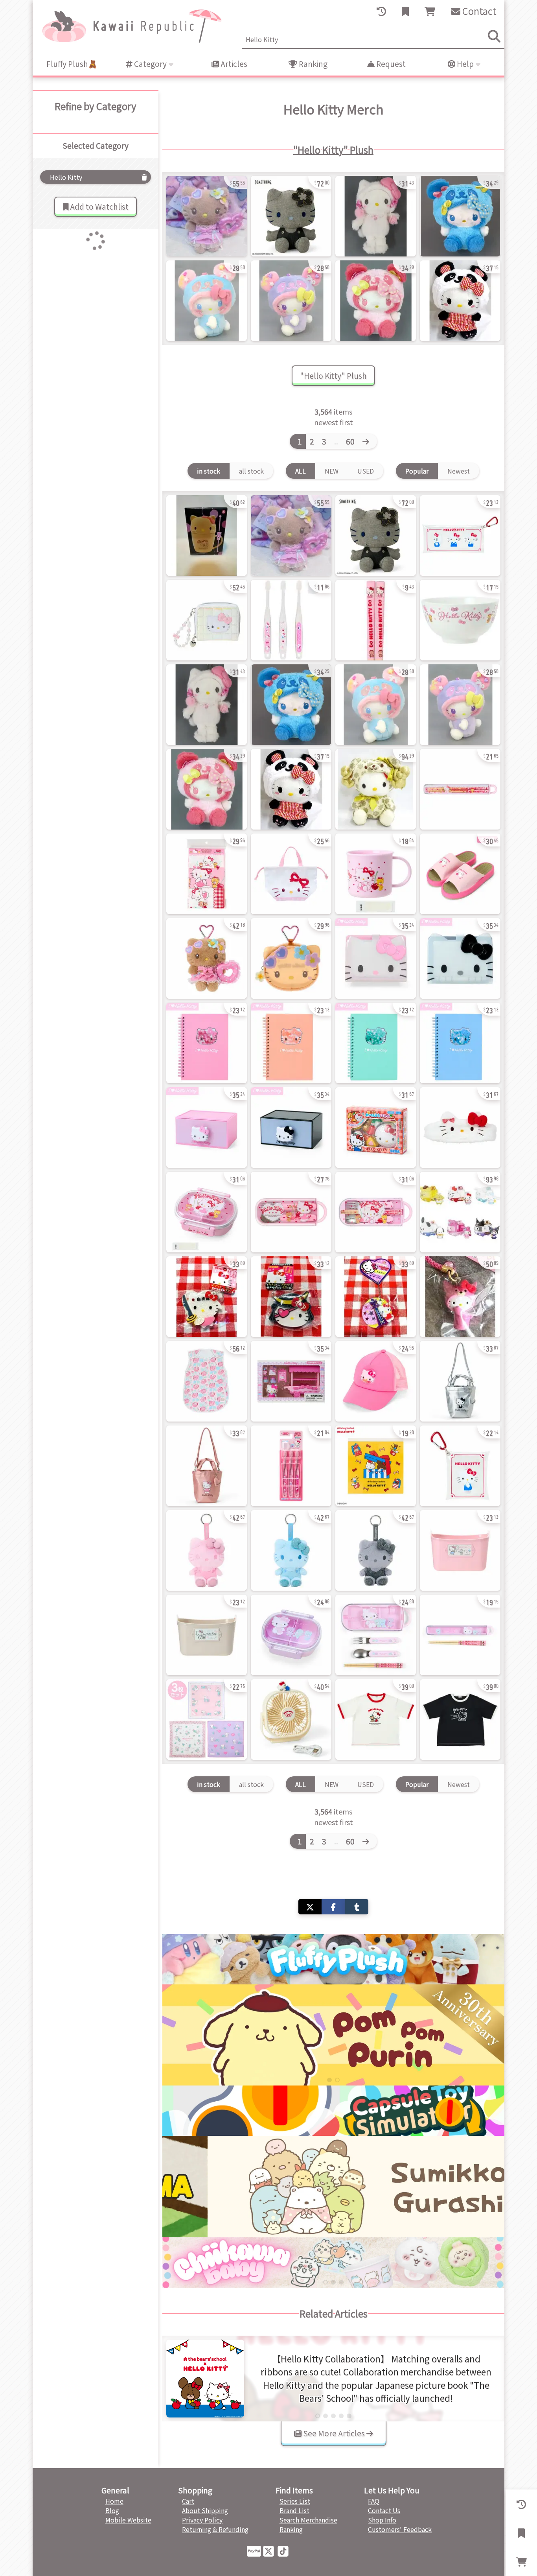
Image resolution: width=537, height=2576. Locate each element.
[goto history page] (381, 11)
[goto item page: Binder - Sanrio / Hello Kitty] (376, 958)
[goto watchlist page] (405, 11)
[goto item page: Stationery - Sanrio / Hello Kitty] (207, 1128)
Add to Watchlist (98, 207)
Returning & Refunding (215, 2529)
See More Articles (334, 2433)
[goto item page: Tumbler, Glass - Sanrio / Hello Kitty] (376, 874)
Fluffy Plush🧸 (72, 64)
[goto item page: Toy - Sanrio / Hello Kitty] (376, 1128)
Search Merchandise (308, 2520)
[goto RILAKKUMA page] (333, 2186)
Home (114, 2501)
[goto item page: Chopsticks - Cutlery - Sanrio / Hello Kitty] (460, 789)
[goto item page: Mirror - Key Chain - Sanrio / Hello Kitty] (207, 1297)
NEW (332, 471)
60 (350, 441)
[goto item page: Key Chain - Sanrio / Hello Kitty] (460, 1297)
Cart (188, 2501)
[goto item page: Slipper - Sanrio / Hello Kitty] (460, 874)
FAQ (374, 2501)
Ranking (312, 64)
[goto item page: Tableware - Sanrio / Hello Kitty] (460, 620)
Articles (233, 64)
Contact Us (384, 2510)
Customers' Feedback (400, 2529)
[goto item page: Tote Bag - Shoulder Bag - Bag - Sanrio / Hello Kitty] (460, 1381)
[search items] (494, 36)
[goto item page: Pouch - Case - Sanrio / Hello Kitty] (460, 1466)
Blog (112, 2510)
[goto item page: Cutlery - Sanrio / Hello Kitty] (376, 620)
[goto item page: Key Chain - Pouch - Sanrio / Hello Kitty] (291, 958)
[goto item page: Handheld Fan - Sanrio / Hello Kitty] (291, 1719)
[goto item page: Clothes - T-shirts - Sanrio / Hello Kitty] (376, 1719)
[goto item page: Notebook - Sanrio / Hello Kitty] (207, 1043)
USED (366, 471)
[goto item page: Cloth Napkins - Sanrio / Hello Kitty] (207, 874)
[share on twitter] (310, 1907)
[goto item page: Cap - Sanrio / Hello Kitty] (376, 1381)
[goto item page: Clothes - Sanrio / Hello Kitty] (207, 1381)
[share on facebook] (333, 1907)
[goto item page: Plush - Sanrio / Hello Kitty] (207, 216)
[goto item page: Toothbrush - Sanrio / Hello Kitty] (291, 620)
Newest (459, 471)
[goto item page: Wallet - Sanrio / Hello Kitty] (207, 620)
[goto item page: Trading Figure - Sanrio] (460, 1212)
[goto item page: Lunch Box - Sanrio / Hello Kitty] (207, 1212)
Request (390, 64)
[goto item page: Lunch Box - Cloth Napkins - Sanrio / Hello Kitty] (207, 1719)
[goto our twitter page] (270, 2550)
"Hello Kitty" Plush (333, 150)
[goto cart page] (430, 11)
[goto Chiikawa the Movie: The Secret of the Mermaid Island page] (333, 2035)
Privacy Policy (202, 2520)
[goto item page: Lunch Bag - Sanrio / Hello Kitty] (291, 874)
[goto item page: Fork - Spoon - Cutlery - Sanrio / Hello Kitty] (291, 1212)
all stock (251, 471)
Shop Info (382, 2520)
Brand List (294, 2510)
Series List (295, 2501)
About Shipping (205, 2510)
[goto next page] (368, 441)
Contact (478, 11)
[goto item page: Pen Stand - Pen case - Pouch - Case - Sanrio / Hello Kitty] (460, 536)
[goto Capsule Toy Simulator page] (333, 2111)
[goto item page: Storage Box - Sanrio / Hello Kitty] (460, 1550)
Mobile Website (128, 2520)
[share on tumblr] (357, 1907)
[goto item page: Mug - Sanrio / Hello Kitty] (207, 536)
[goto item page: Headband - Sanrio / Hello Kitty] (460, 1128)
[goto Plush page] (333, 1959)
